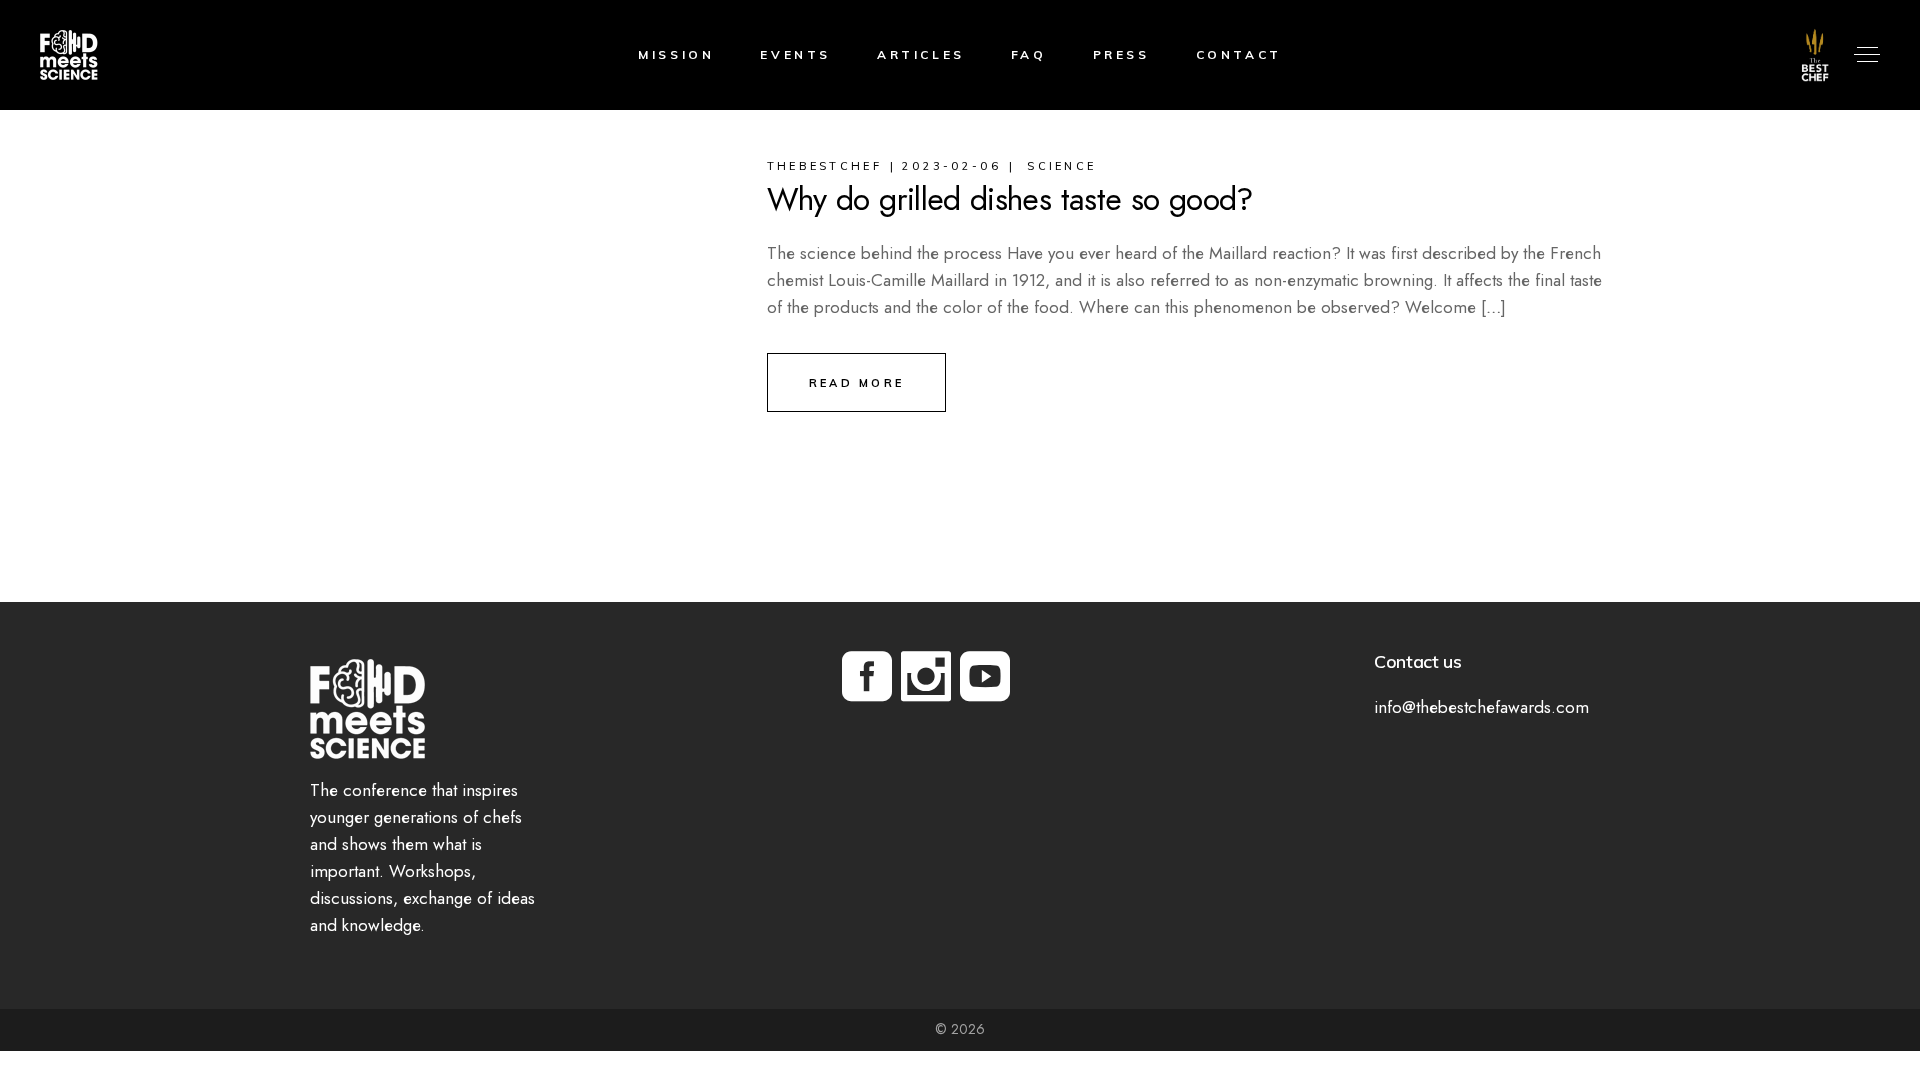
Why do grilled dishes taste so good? (1010, 199)
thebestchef (824, 166)
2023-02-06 (951, 166)
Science (1061, 166)
